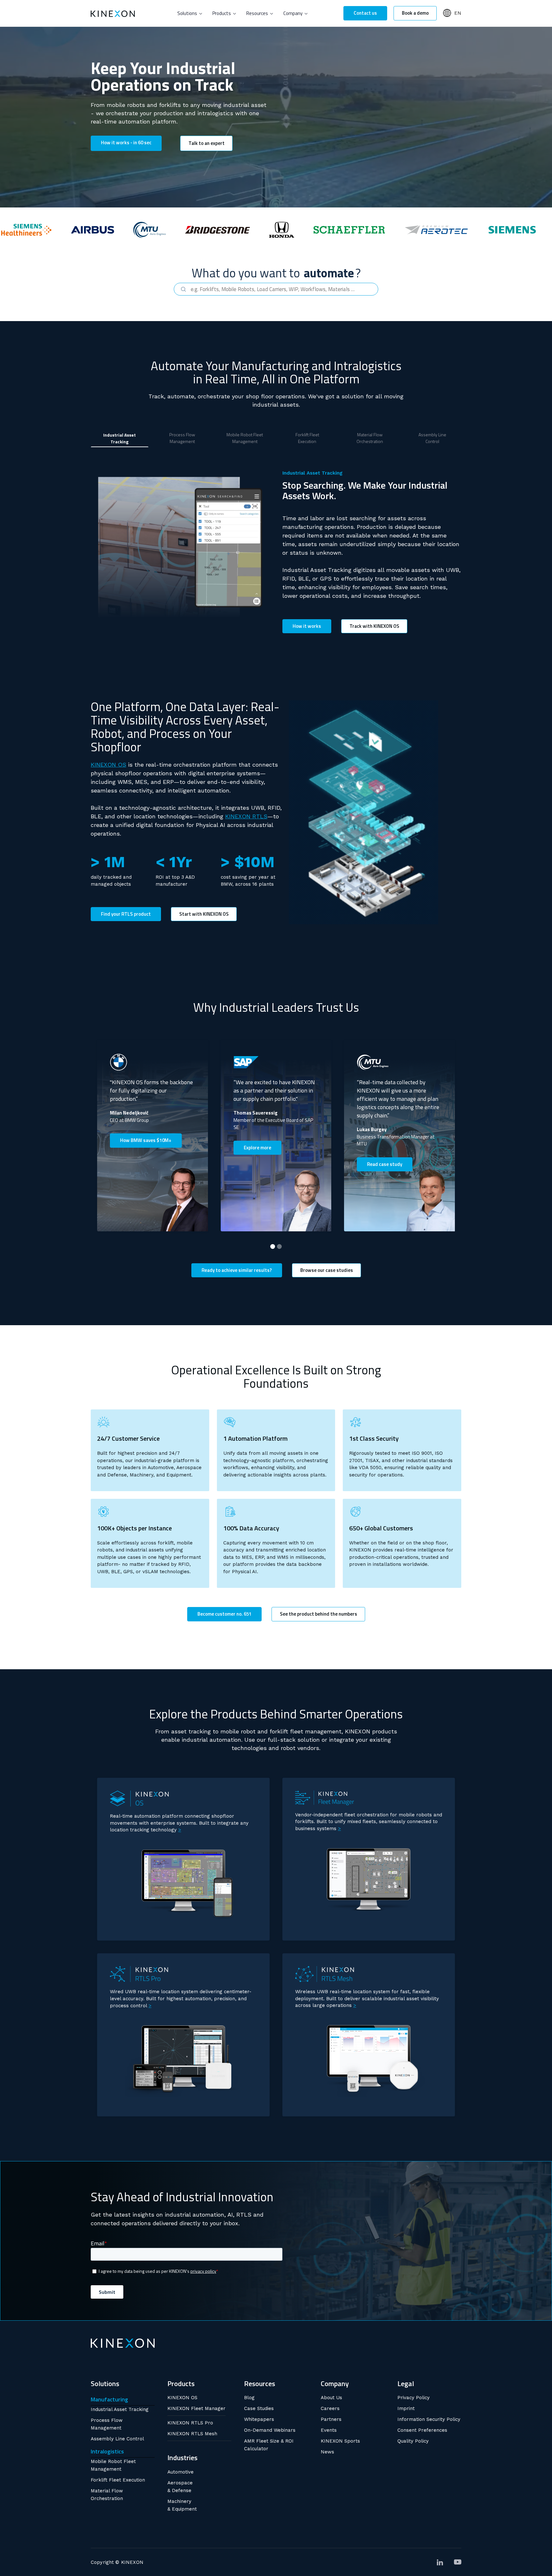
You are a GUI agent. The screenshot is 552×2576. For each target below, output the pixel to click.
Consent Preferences (422, 2430)
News (327, 2452)
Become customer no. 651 (224, 1614)
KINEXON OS (108, 765)
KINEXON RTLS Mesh (192, 2434)
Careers (330, 2408)
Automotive (180, 2472)
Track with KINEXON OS (374, 626)
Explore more (257, 1148)
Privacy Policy (414, 2398)
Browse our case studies (327, 1270)
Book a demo (415, 13)
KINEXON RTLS (246, 816)
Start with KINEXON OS (204, 914)
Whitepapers (259, 2419)
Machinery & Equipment (182, 2505)
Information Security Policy (429, 2419)
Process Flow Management (107, 2424)
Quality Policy (413, 2441)
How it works (307, 626)
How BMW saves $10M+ (146, 1140)
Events (329, 2430)
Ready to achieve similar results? (237, 1270)
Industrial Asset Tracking (120, 2409)
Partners (331, 2419)
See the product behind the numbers (318, 1614)
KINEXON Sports (340, 2441)
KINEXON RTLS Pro (190, 2423)
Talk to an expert (207, 143)
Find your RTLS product (126, 914)
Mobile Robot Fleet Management (113, 2465)
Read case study (385, 1164)
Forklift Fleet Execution (118, 2480)
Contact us (365, 13)
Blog (249, 2398)
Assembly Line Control (117, 2439)
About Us (331, 2398)
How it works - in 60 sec (126, 143)
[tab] (120, 438)
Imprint (406, 2408)
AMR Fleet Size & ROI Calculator (269, 2445)
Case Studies (259, 2408)
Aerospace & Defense (180, 2487)
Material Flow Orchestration (107, 2495)
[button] (190, 13)
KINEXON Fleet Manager (196, 2408)
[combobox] (276, 289)
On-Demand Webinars (270, 2430)
